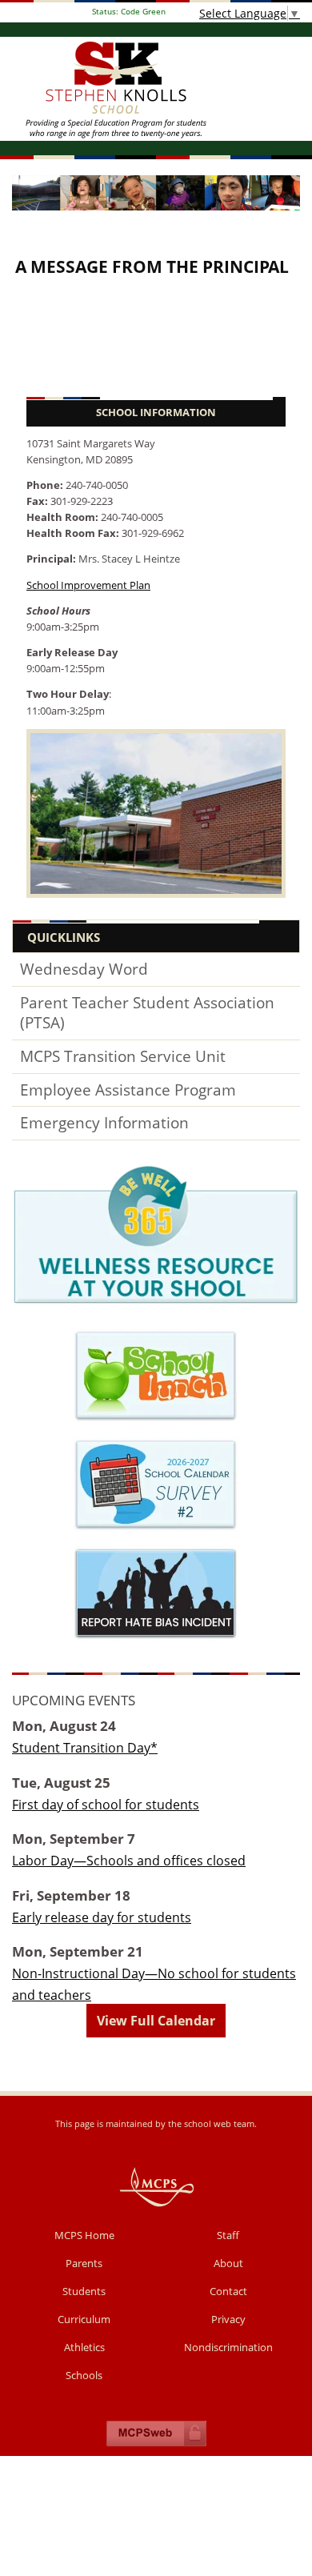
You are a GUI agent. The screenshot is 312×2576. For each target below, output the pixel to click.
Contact (228, 2291)
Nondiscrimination (228, 2347)
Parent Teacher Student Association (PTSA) (147, 1013)
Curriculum (84, 2319)
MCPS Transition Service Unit (123, 1056)
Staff (228, 2235)
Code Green (129, 12)
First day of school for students (106, 1805)
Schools (84, 2375)
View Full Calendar (156, 2021)
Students (84, 2291)
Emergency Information (104, 1123)
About (228, 2263)
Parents (84, 2263)
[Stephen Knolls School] (156, 89)
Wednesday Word (84, 969)
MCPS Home (84, 2235)
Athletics (84, 2347)
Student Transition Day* (85, 1748)
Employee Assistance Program (128, 1090)
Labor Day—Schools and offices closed (129, 1861)
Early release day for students (102, 1917)
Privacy (228, 2319)
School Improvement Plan (88, 585)
